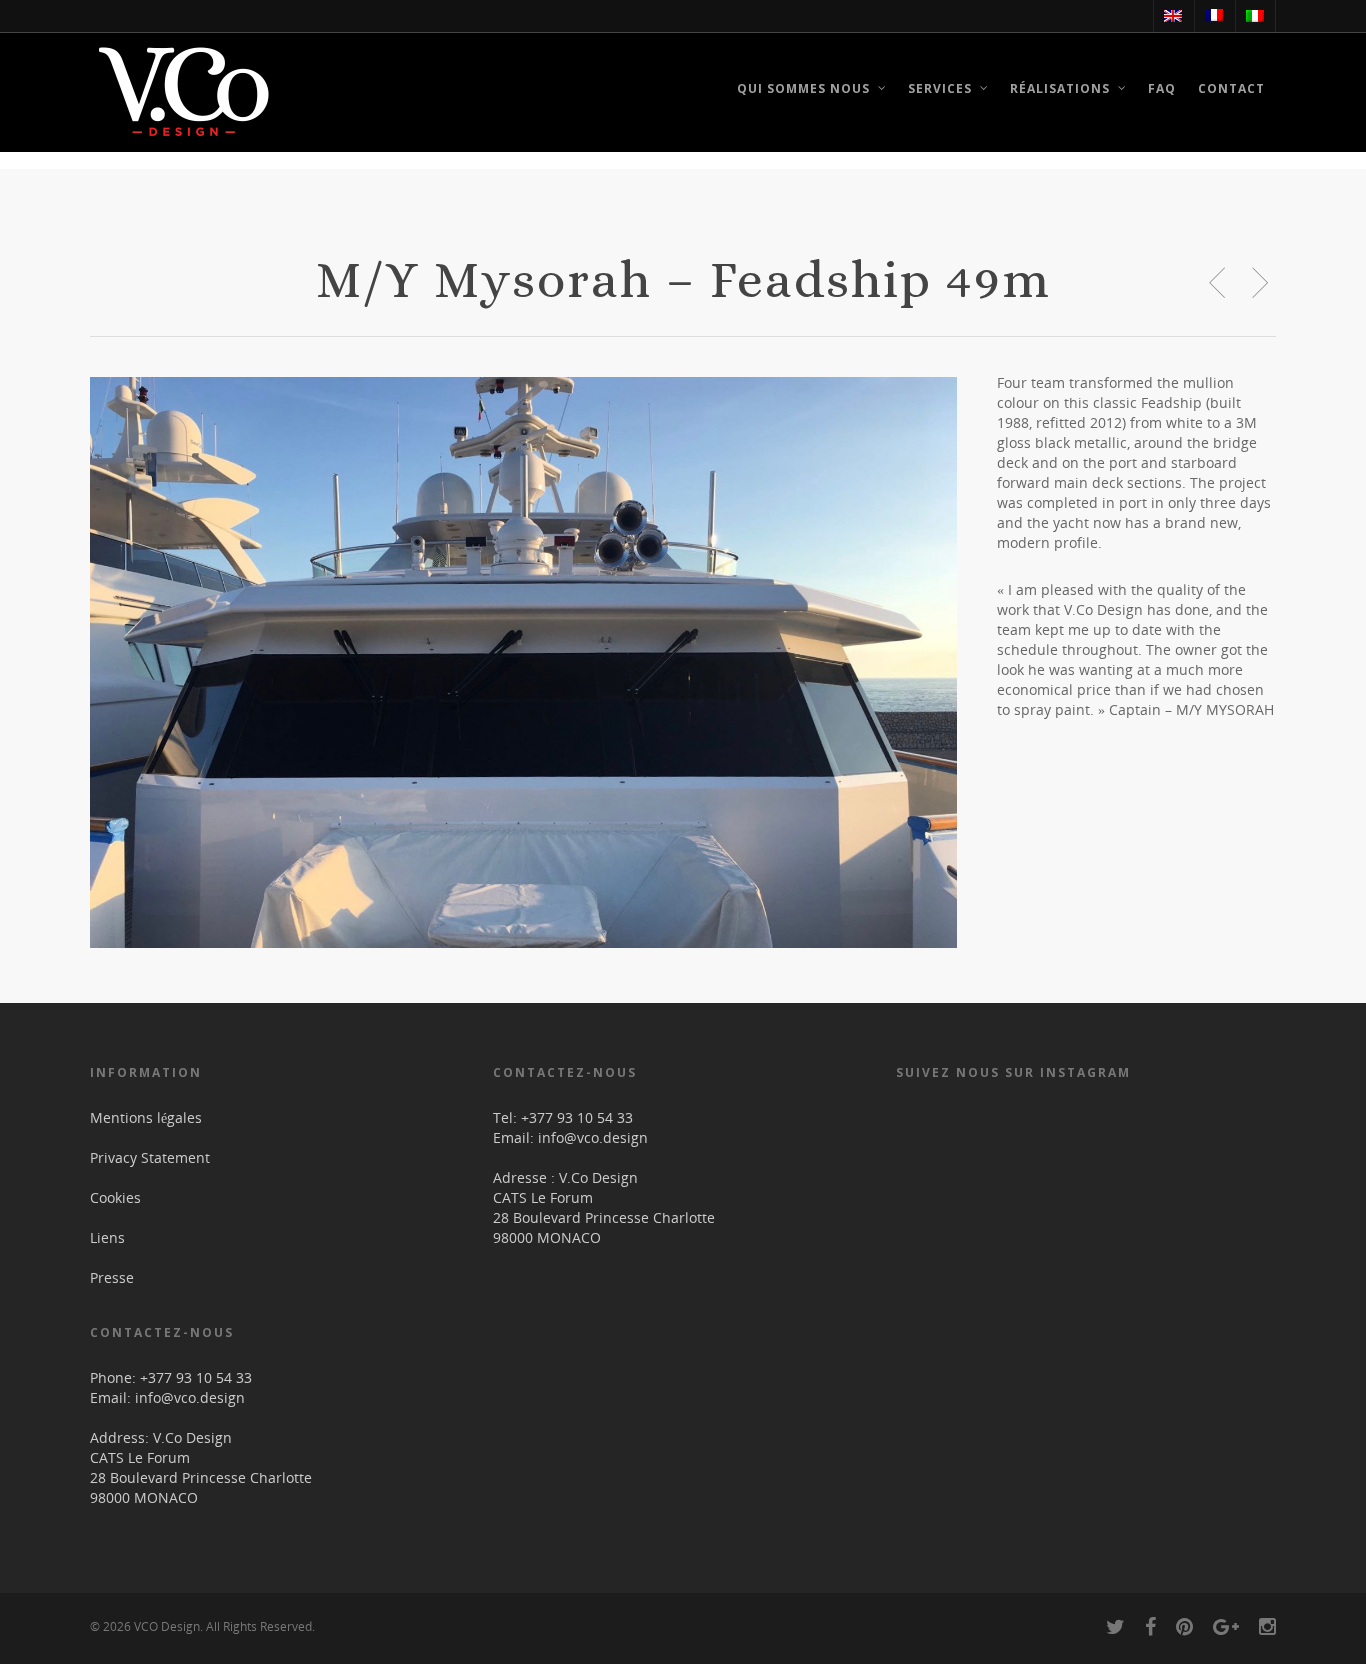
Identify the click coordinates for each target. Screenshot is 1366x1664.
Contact (1231, 88)
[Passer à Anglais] (1172, 16)
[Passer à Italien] (1254, 16)
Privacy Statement (150, 1157)
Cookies (115, 1197)
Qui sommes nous (803, 88)
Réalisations (1060, 88)
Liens (107, 1237)
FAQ (1162, 88)
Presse (112, 1277)
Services (940, 88)
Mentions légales (146, 1117)
